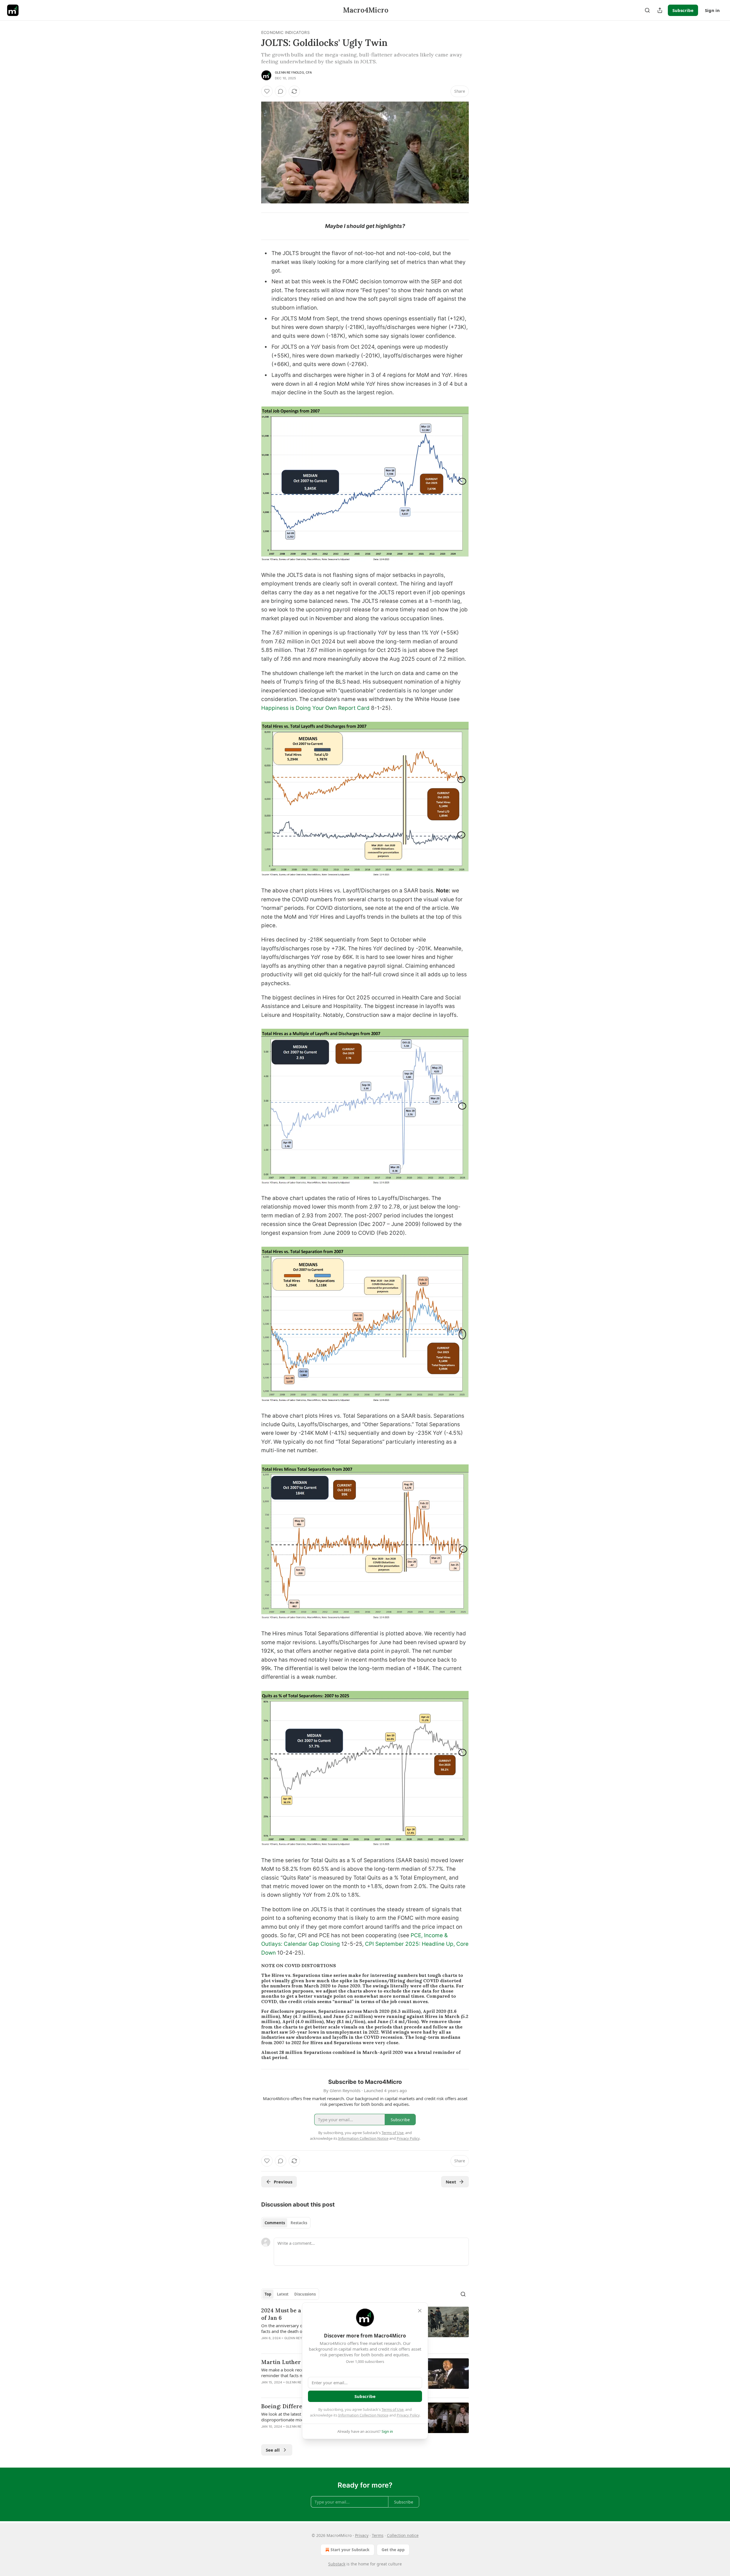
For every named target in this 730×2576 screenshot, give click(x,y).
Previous (283, 2182)
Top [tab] (268, 2294)
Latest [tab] (283, 2294)
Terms (378, 2535)
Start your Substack (350, 2550)
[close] (420, 2311)
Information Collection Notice (363, 2415)
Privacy (362, 2535)
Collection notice (403, 2535)
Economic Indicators (285, 32)
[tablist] (286, 2223)
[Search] (647, 10)
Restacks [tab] (299, 2223)
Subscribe (683, 10)
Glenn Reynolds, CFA (293, 72)
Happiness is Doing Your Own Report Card (315, 708)
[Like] (267, 91)
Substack (337, 2564)
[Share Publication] (660, 10)
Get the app (393, 2550)
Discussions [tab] (305, 2294)
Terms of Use (393, 2409)
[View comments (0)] (281, 91)
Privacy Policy (408, 2415)
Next (451, 2182)
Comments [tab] (275, 2223)
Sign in (712, 10)
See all (273, 2450)
